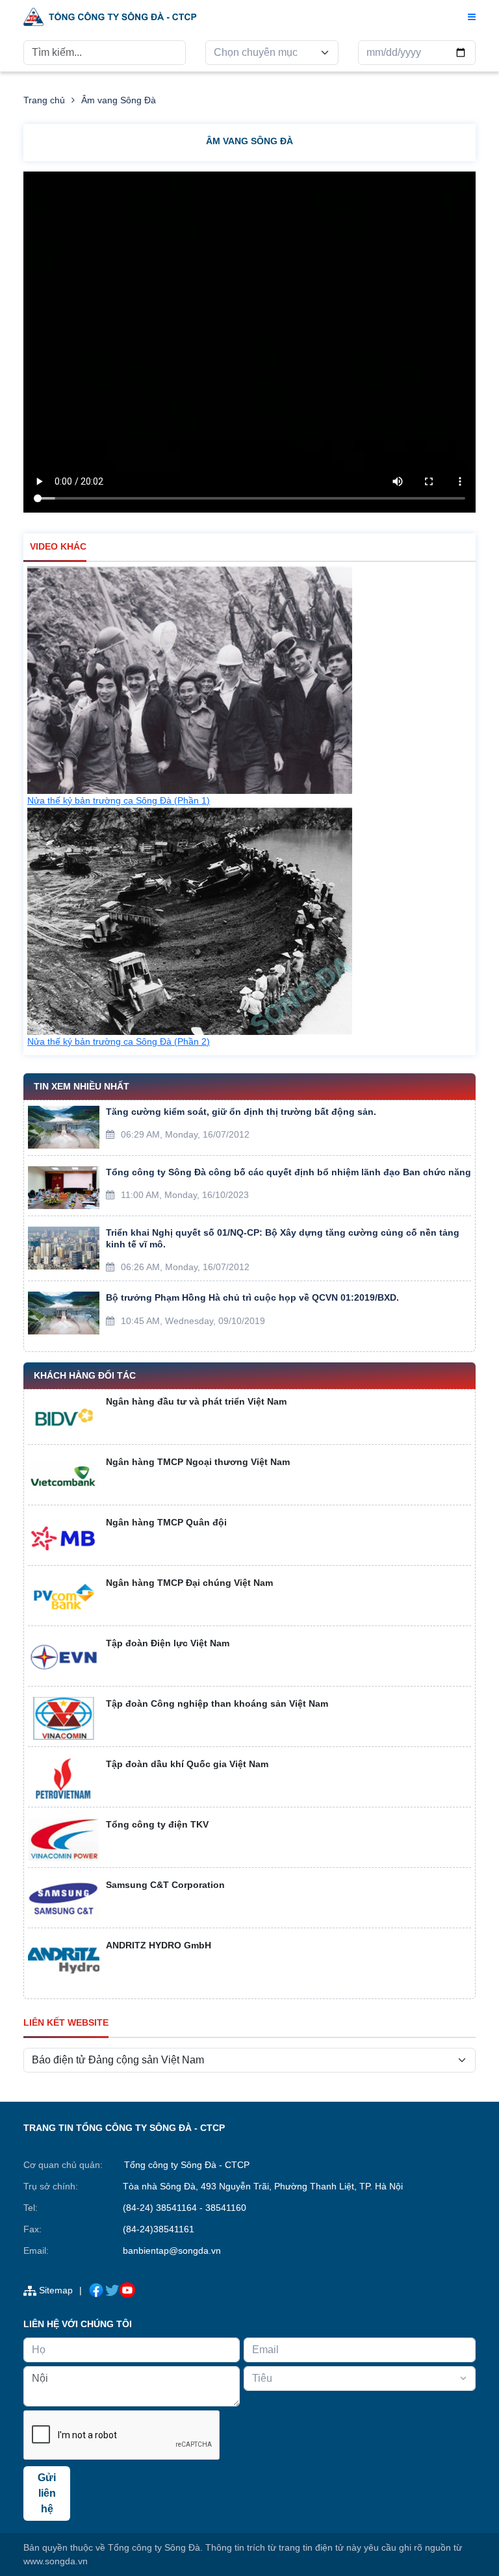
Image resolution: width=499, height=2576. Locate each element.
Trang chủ (44, 100)
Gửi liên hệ (47, 2493)
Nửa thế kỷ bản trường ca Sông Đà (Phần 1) (119, 800)
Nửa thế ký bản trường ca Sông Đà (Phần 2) (119, 1041)
